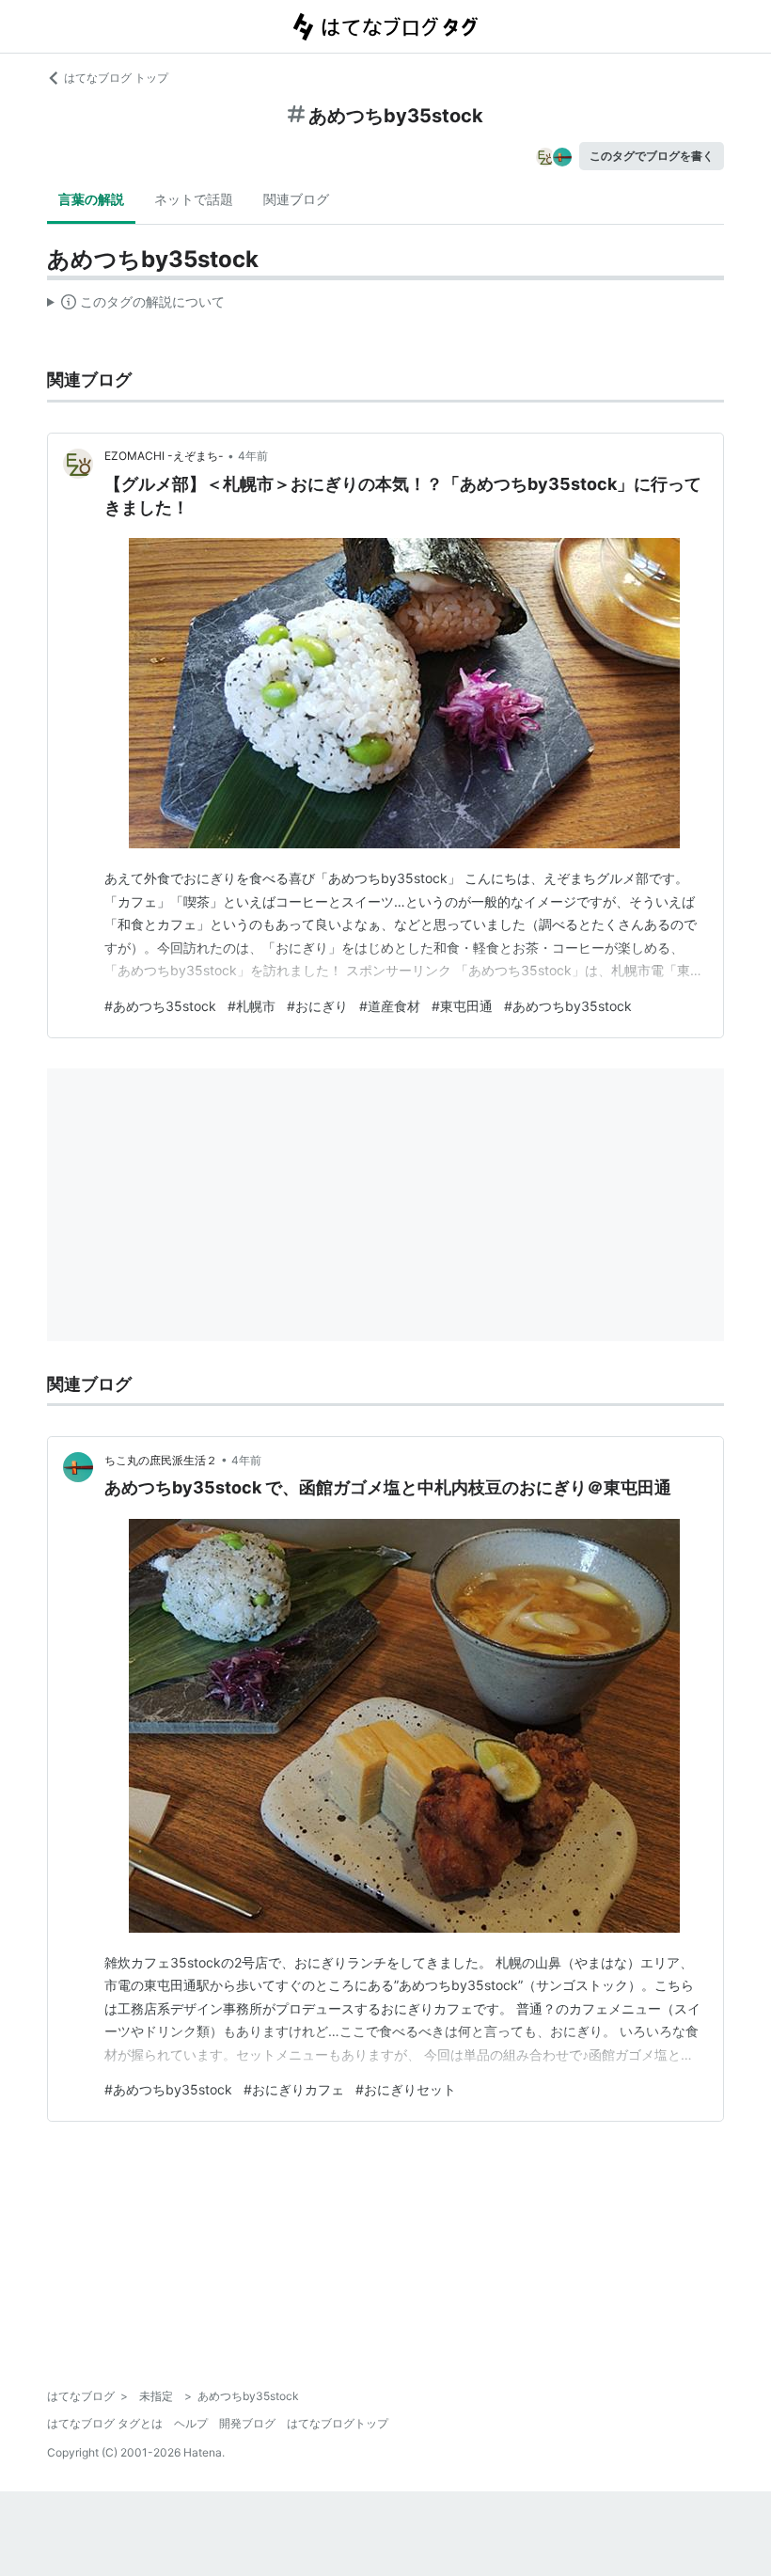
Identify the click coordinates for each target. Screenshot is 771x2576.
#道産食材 (390, 1006)
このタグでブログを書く (652, 156)
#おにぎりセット (406, 2089)
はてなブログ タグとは (105, 2423)
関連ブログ (296, 199)
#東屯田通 (462, 1006)
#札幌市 (252, 1006)
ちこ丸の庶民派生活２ (161, 1460)
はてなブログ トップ (116, 78)
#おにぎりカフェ (294, 2089)
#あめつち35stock (160, 1006)
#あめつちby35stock (568, 1006)
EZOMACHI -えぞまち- (164, 456)
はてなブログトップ (338, 2423)
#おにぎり (317, 1006)
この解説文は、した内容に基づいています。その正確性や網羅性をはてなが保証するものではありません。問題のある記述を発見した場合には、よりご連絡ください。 (136, 306)
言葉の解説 (91, 199)
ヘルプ (191, 2423)
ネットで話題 (194, 199)
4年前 (253, 456)
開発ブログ (247, 2423)
